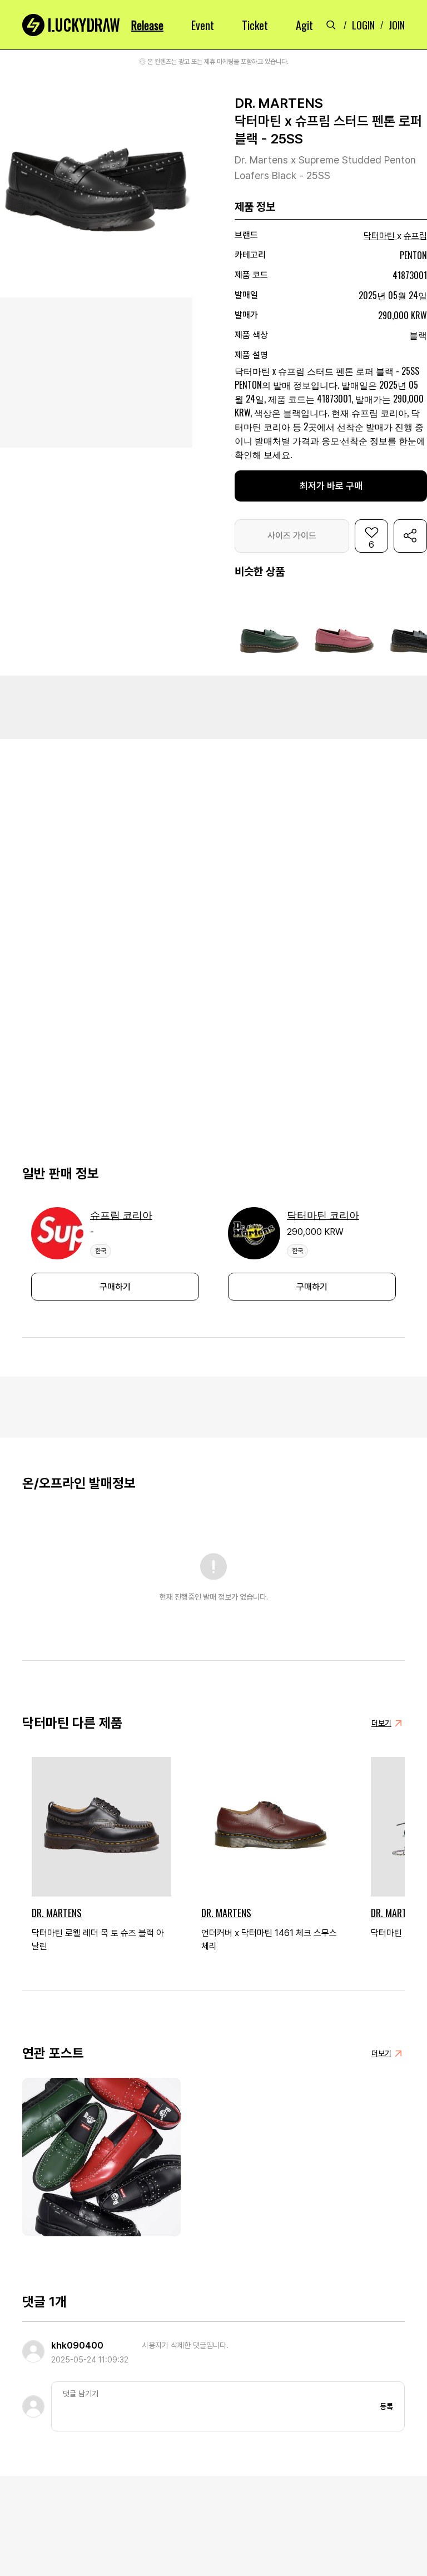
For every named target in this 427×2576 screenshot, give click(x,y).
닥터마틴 (379, 236)
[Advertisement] (213, 706)
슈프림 (415, 236)
